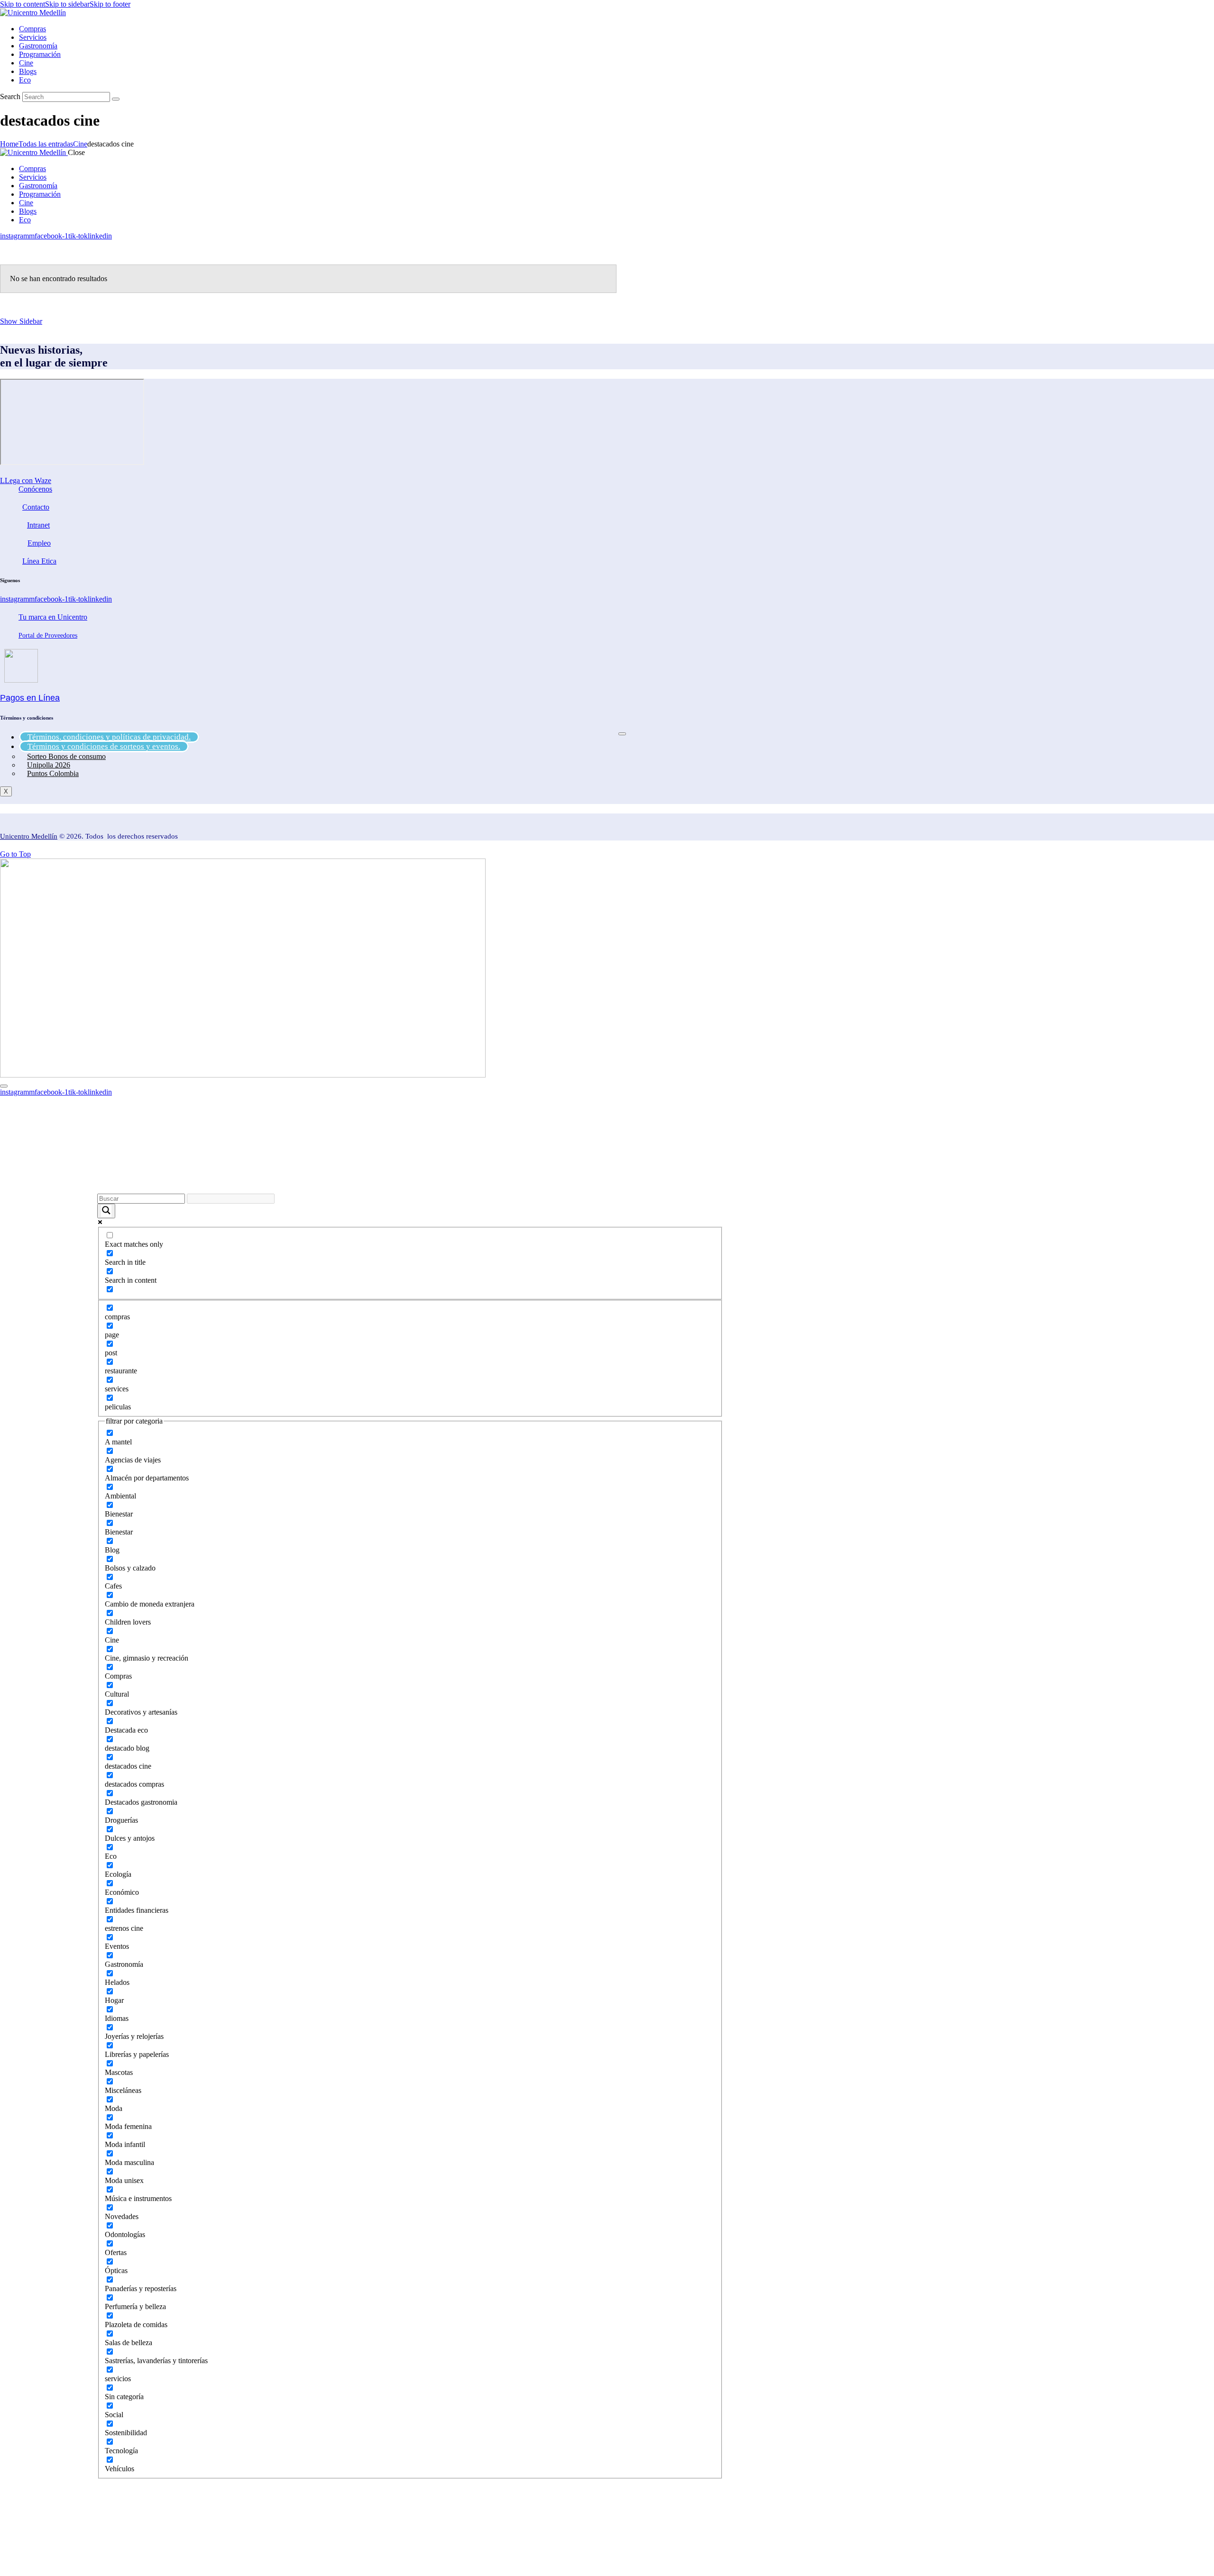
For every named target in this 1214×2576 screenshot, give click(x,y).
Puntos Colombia (53, 773)
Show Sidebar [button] (21, 321)
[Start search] (116, 99)
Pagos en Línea (30, 698)
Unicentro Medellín (29, 836)
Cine (80, 144)
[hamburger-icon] (622, 734)
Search (10, 96)
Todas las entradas (46, 144)
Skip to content (23, 4)
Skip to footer (110, 4)
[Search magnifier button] (106, 1211)
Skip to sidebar (67, 4)
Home (9, 144)
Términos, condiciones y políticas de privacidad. (109, 737)
